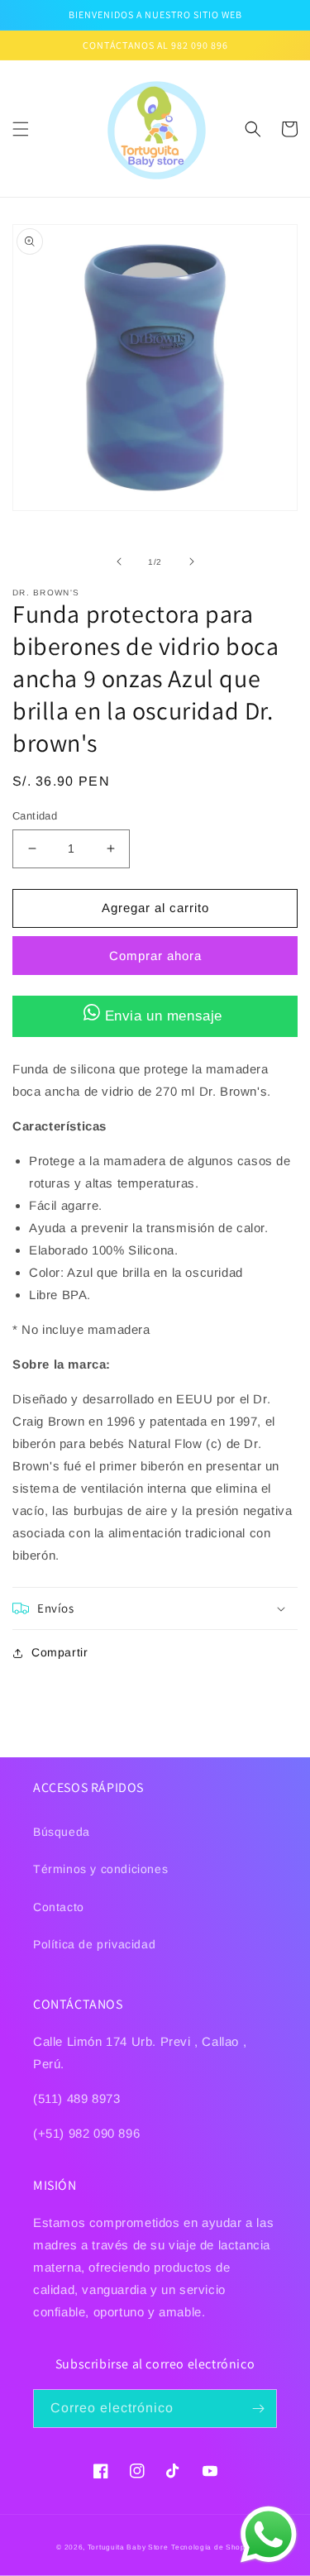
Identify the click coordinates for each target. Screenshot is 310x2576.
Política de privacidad (94, 1944)
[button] (21, 129)
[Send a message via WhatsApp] (269, 2535)
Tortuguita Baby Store (128, 2547)
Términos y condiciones (100, 1869)
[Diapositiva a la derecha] (192, 562)
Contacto (59, 1907)
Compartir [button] (60, 1652)
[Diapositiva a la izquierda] (119, 562)
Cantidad (35, 816)
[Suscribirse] (258, 2409)
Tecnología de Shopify (212, 2547)
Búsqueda (62, 1832)
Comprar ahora (155, 956)
